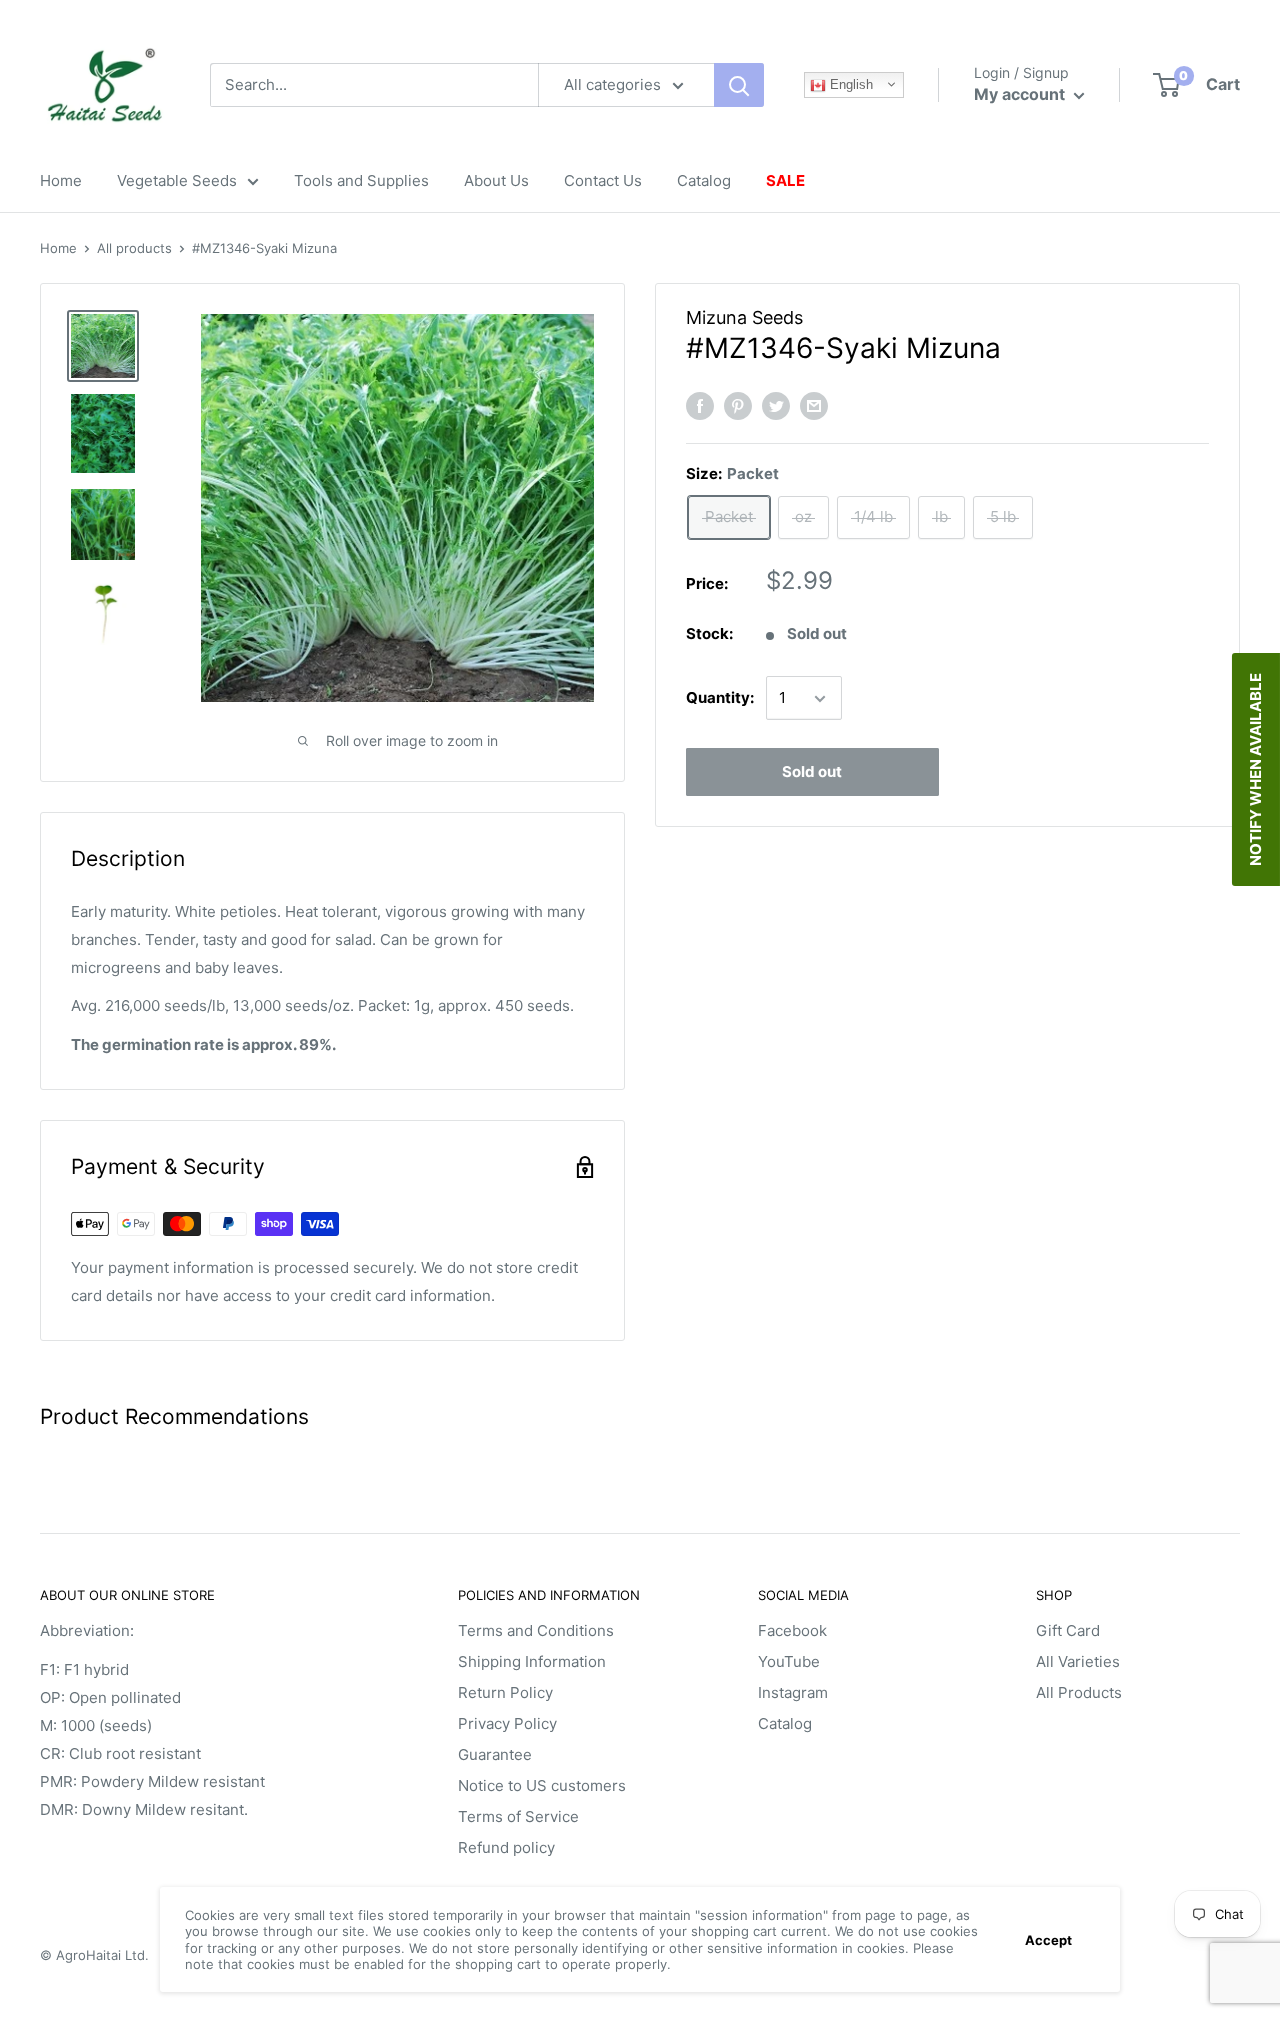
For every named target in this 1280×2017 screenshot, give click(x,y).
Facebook (792, 1630)
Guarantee (495, 1754)
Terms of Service (518, 1816)
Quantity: (720, 698)
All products (134, 248)
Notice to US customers (542, 1785)
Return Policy (505, 1692)
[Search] (739, 85)
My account (1021, 94)
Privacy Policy (507, 1723)
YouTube (789, 1661)
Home (61, 180)
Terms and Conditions (536, 1630)
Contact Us (603, 180)
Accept (1048, 1940)
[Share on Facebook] (700, 405)
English (849, 84)
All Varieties (1078, 1661)
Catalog (704, 180)
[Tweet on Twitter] (776, 405)
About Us (496, 180)
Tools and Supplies (361, 180)
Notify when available (1255, 769)
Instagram (793, 1692)
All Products (1079, 1692)
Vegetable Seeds (177, 180)
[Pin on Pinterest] (738, 405)
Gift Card (1068, 1630)
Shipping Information (532, 1661)
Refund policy (506, 1847)
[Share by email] (814, 405)
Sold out (812, 772)
